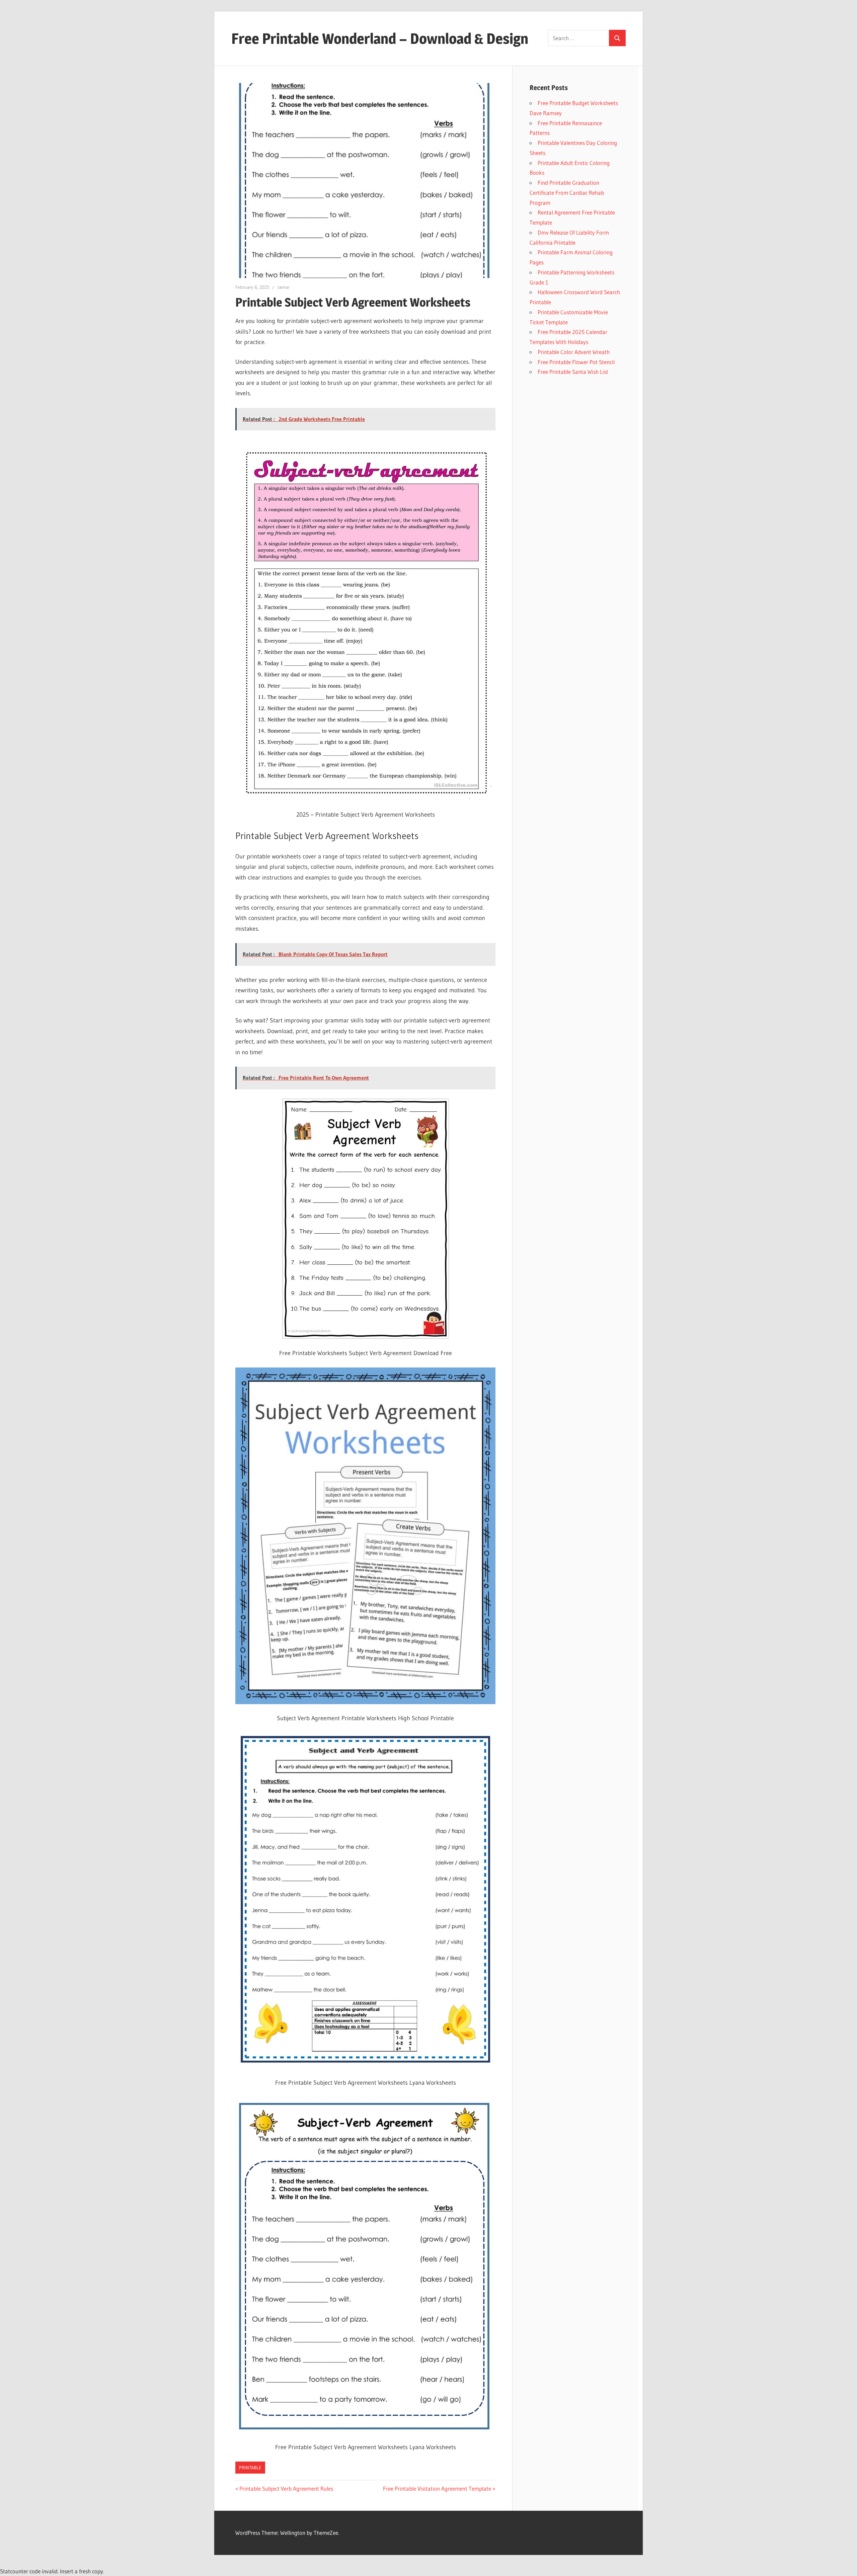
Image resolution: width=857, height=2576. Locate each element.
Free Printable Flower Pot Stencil (576, 362)
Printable (250, 2468)
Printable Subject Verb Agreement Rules (286, 2488)
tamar (284, 287)
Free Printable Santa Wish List (573, 372)
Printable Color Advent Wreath (574, 352)
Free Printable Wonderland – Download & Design (380, 38)
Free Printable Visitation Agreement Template (437, 2488)
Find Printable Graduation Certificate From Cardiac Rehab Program (567, 193)
